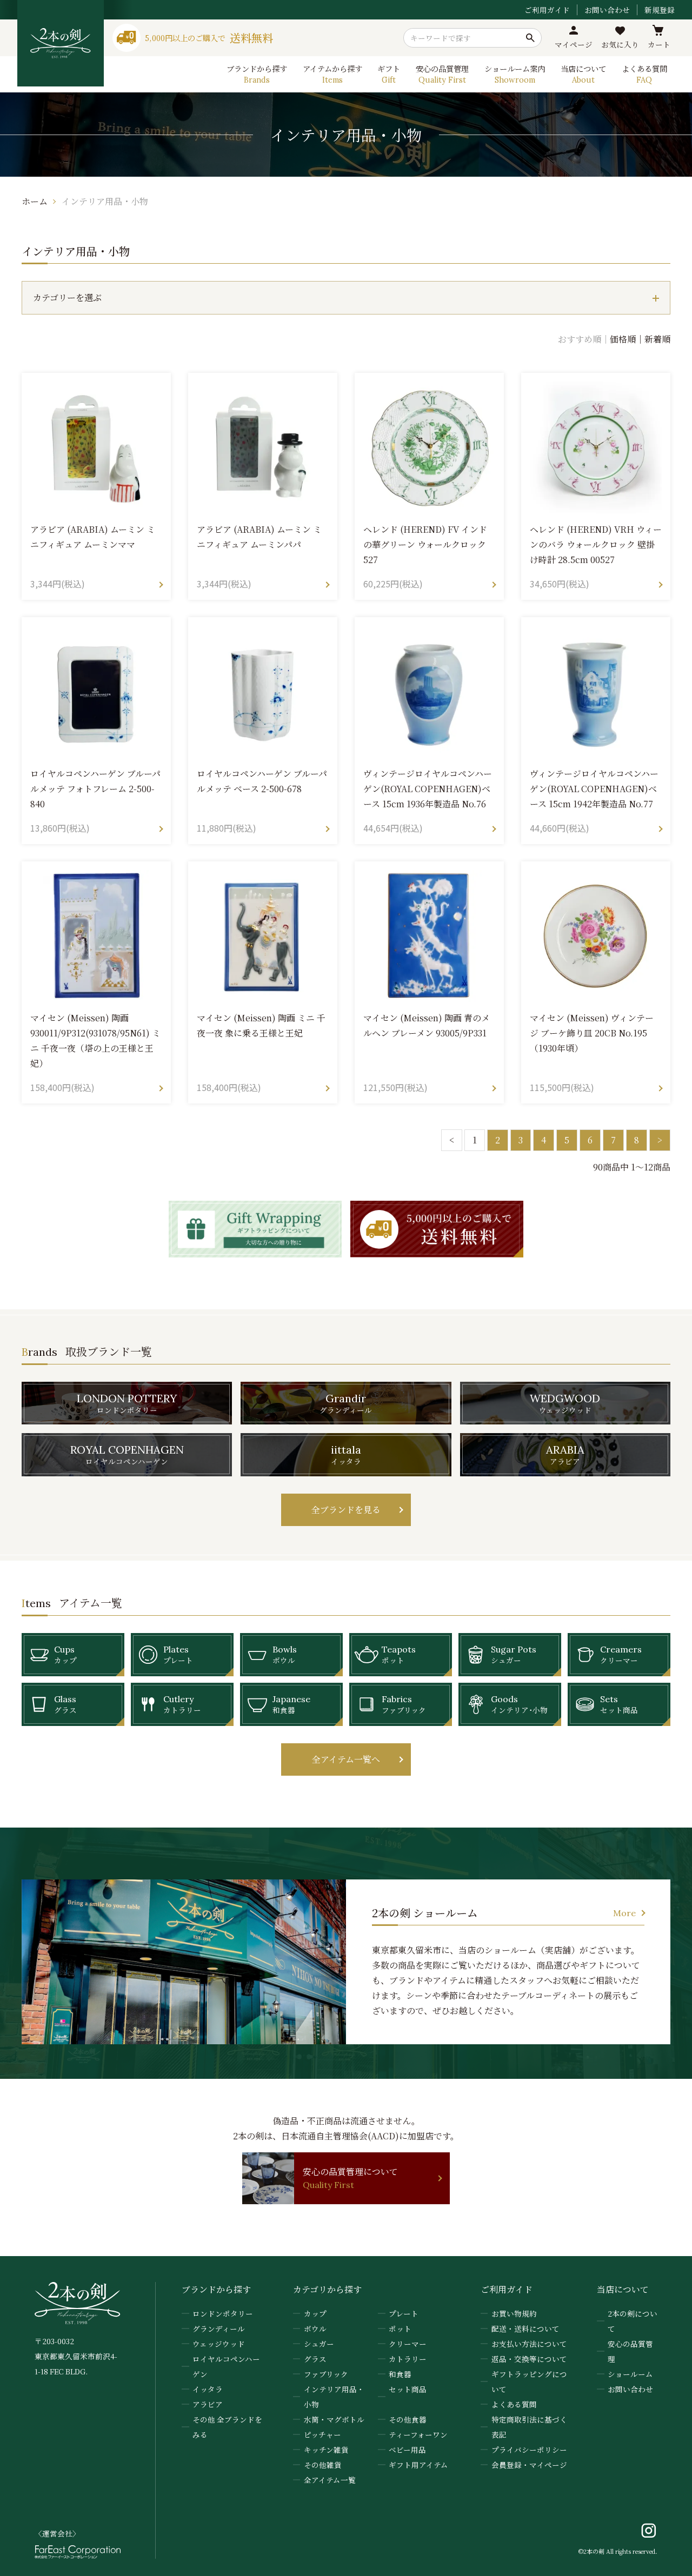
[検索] (530, 38)
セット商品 (408, 2389)
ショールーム (630, 2374)
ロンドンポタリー (223, 2313)
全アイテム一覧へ (346, 1759)
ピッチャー (322, 2434)
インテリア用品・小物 (105, 201)
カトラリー (408, 2359)
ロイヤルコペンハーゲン (226, 2366)
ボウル (315, 2329)
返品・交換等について (529, 2359)
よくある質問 (514, 2404)
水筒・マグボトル (334, 2419)
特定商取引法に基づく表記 (529, 2427)
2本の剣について (633, 2321)
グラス (315, 2359)
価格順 (623, 339)
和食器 (400, 2374)
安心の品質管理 (630, 2351)
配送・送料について (525, 2329)
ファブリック (326, 2374)
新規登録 (660, 10)
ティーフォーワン (418, 2434)
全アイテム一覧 (330, 2480)
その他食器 (408, 2419)
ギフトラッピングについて (529, 2381)
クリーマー (408, 2344)
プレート (404, 2313)
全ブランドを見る (346, 1510)
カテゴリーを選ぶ (67, 297)
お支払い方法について (529, 2344)
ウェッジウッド (219, 2344)
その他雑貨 (323, 2465)
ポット (400, 2329)
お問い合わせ (607, 10)
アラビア (208, 2404)
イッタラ (208, 2389)
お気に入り (620, 44)
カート (659, 44)
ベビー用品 (407, 2450)
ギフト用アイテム (418, 2465)
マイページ (574, 44)
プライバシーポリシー (529, 2450)
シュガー (319, 2344)
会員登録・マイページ (529, 2465)
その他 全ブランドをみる (227, 2427)
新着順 (657, 339)
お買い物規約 (514, 2313)
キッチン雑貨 (326, 2450)
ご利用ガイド (547, 10)
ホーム (35, 201)
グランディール (219, 2329)
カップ (315, 2313)
